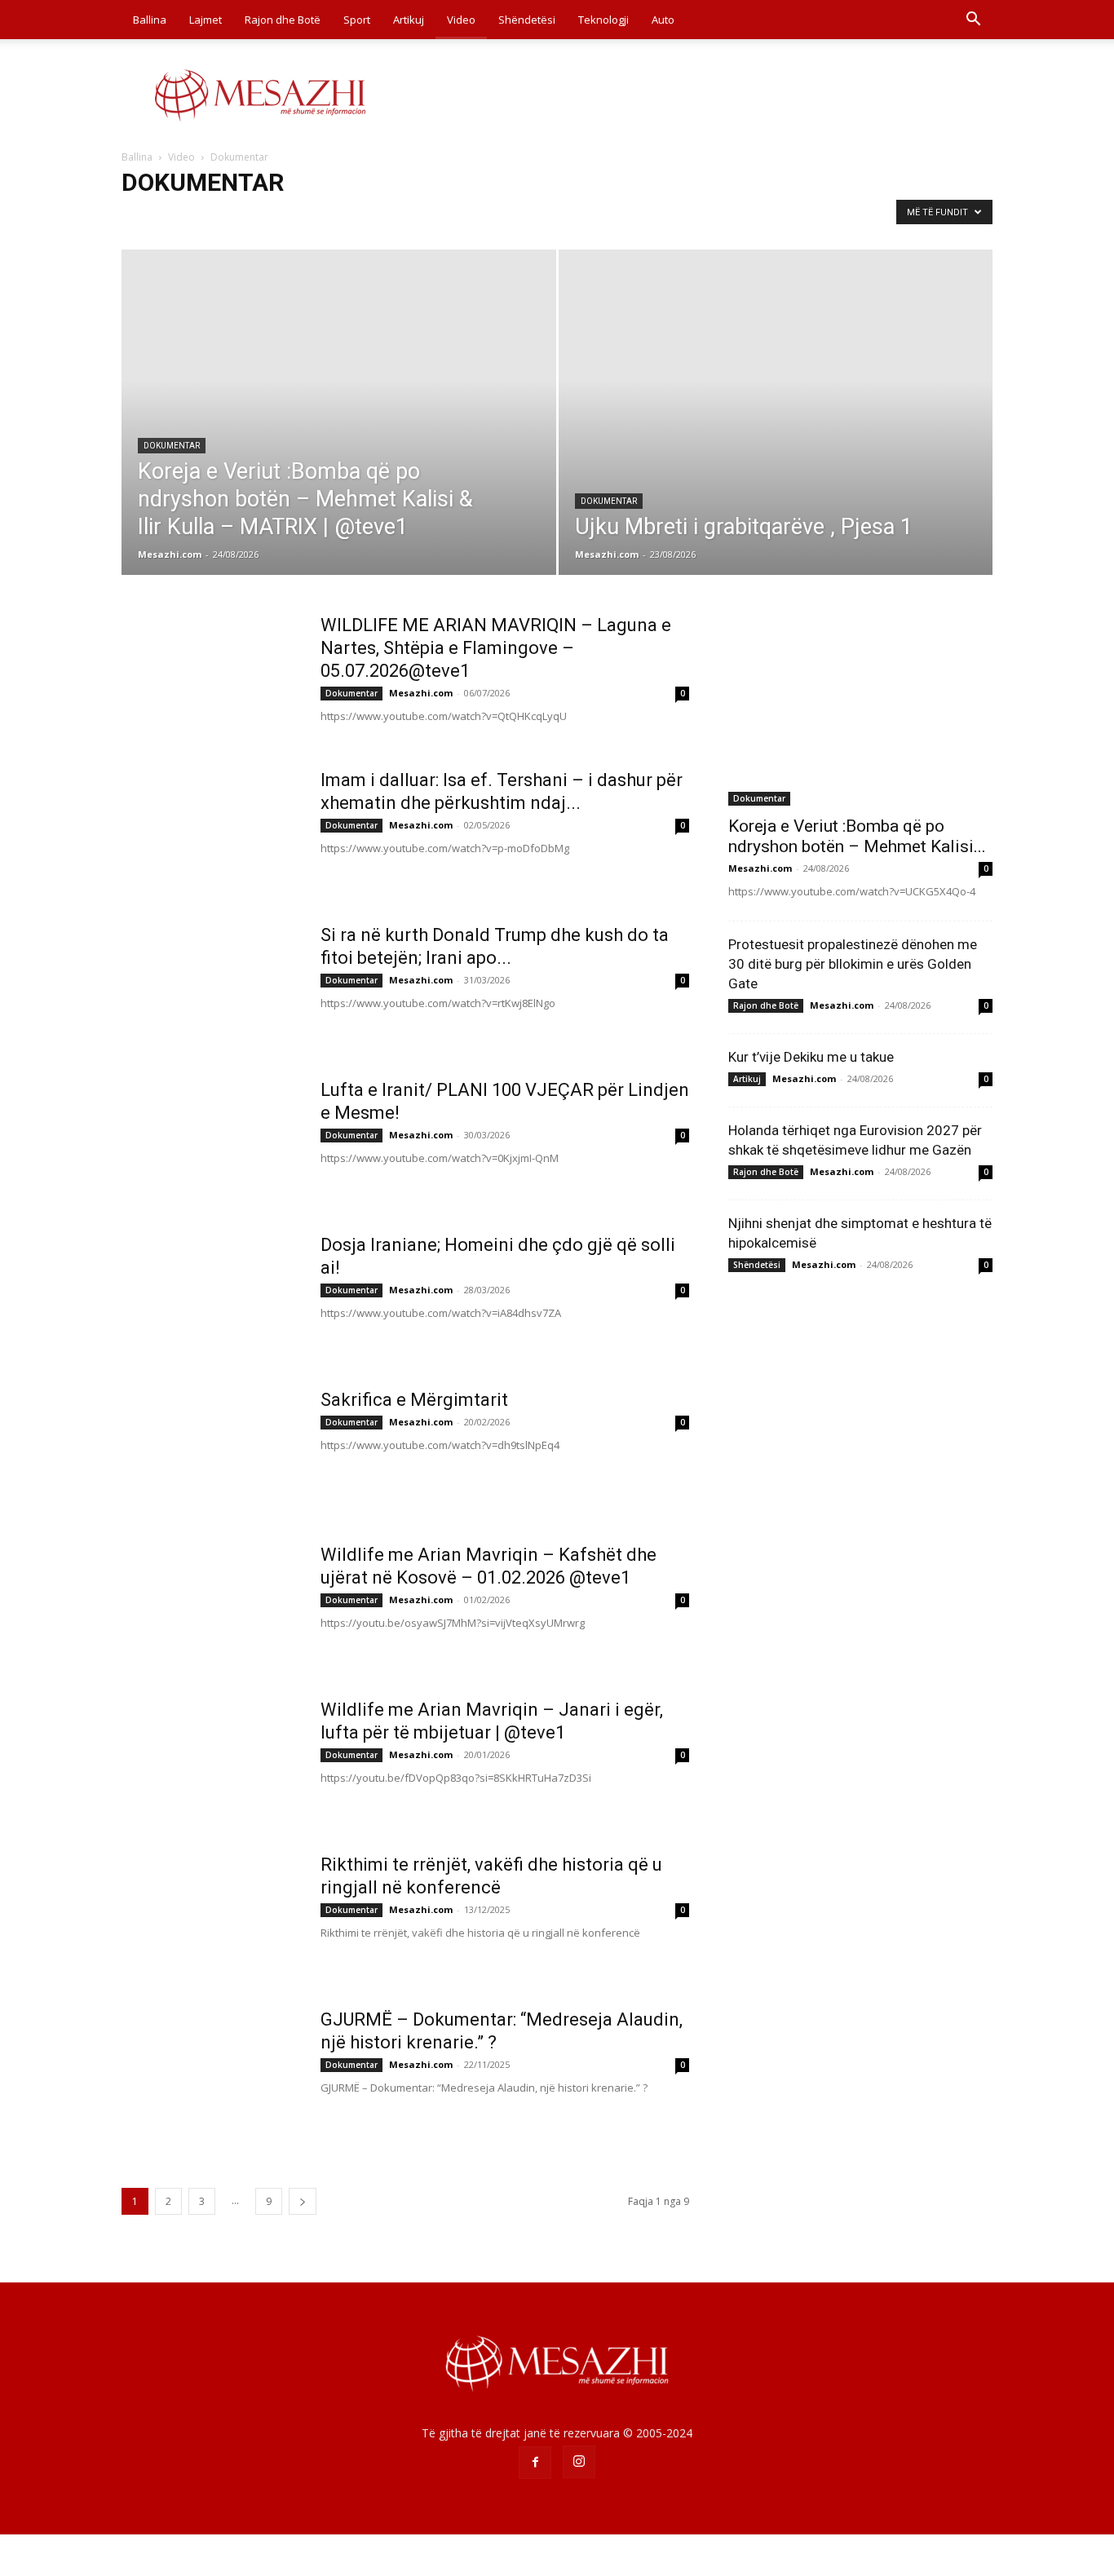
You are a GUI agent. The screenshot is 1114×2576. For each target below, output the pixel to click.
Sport (357, 20)
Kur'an (432, 217)
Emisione (221, 217)
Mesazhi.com (170, 554)
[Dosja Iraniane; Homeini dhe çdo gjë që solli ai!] (210, 1295)
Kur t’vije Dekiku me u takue (811, 1057)
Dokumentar (156, 217)
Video (461, 20)
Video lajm (541, 217)
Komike (385, 217)
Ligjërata (482, 217)
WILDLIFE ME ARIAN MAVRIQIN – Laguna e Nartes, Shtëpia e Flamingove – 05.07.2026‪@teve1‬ (496, 648)
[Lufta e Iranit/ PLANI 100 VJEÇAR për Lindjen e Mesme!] (210, 1140)
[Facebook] (535, 2463)
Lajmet (206, 20)
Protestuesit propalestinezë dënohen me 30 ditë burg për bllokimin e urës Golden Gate (853, 964)
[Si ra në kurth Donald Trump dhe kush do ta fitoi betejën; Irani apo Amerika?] (210, 985)
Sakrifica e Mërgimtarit (414, 1400)
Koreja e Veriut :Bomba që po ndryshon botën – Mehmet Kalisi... (857, 836)
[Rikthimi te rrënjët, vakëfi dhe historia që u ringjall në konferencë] (210, 1915)
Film (267, 217)
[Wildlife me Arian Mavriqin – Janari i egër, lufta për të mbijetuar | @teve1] (210, 1760)
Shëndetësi (527, 20)
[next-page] (303, 2201)
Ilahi (303, 217)
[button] (973, 21)
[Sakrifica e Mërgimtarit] (210, 1450)
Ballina (150, 20)
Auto (663, 20)
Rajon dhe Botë (283, 20)
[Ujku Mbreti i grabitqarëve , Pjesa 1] (776, 438)
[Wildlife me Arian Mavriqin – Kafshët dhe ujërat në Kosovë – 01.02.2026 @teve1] (210, 1605)
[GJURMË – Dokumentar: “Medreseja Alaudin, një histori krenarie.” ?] (210, 2070)
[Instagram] (579, 2462)
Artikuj (409, 20)
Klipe (340, 217)
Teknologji (603, 20)
